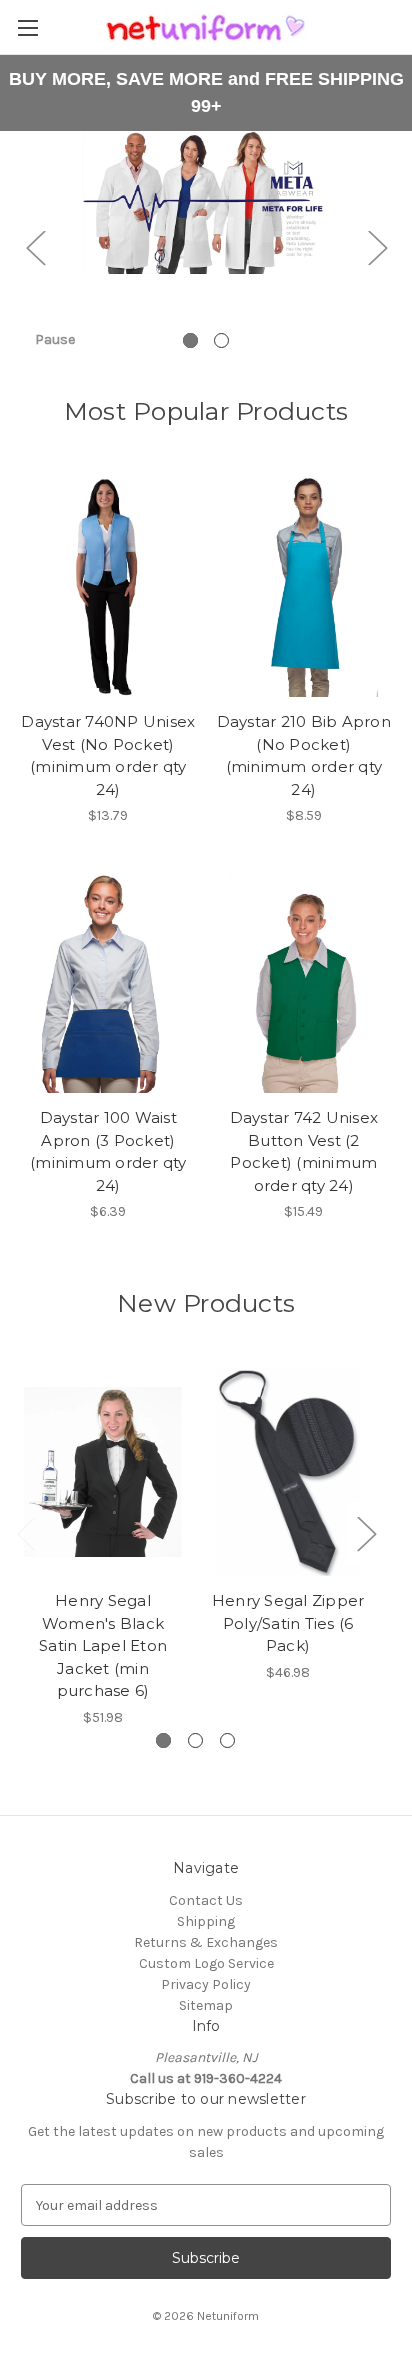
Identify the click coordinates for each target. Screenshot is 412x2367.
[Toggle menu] (27, 27)
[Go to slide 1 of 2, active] (190, 340)
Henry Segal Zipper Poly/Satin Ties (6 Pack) (288, 1623)
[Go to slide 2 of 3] (195, 1740)
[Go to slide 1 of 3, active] (163, 1740)
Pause (55, 339)
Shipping (206, 1921)
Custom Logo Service (206, 1963)
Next (377, 246)
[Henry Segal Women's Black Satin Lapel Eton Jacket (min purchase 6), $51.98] (103, 1472)
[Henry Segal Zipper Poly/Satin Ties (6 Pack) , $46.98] (288, 1472)
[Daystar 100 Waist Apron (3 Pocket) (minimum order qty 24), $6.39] (108, 982)
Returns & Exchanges (206, 1942)
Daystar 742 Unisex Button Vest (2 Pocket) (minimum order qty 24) (304, 1151)
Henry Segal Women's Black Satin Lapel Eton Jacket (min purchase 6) (103, 1645)
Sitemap (206, 2005)
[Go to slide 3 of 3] (227, 1740)
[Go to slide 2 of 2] (221, 340)
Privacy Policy (206, 1984)
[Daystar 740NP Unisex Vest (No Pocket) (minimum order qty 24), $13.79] (108, 586)
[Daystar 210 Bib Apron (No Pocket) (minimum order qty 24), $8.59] (304, 586)
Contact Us (206, 1900)
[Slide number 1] (206, 247)
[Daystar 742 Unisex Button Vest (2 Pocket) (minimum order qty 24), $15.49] (304, 982)
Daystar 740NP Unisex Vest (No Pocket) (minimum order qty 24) (108, 755)
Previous (35, 246)
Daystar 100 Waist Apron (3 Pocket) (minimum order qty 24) (108, 1151)
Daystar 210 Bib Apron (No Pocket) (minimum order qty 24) (304, 755)
